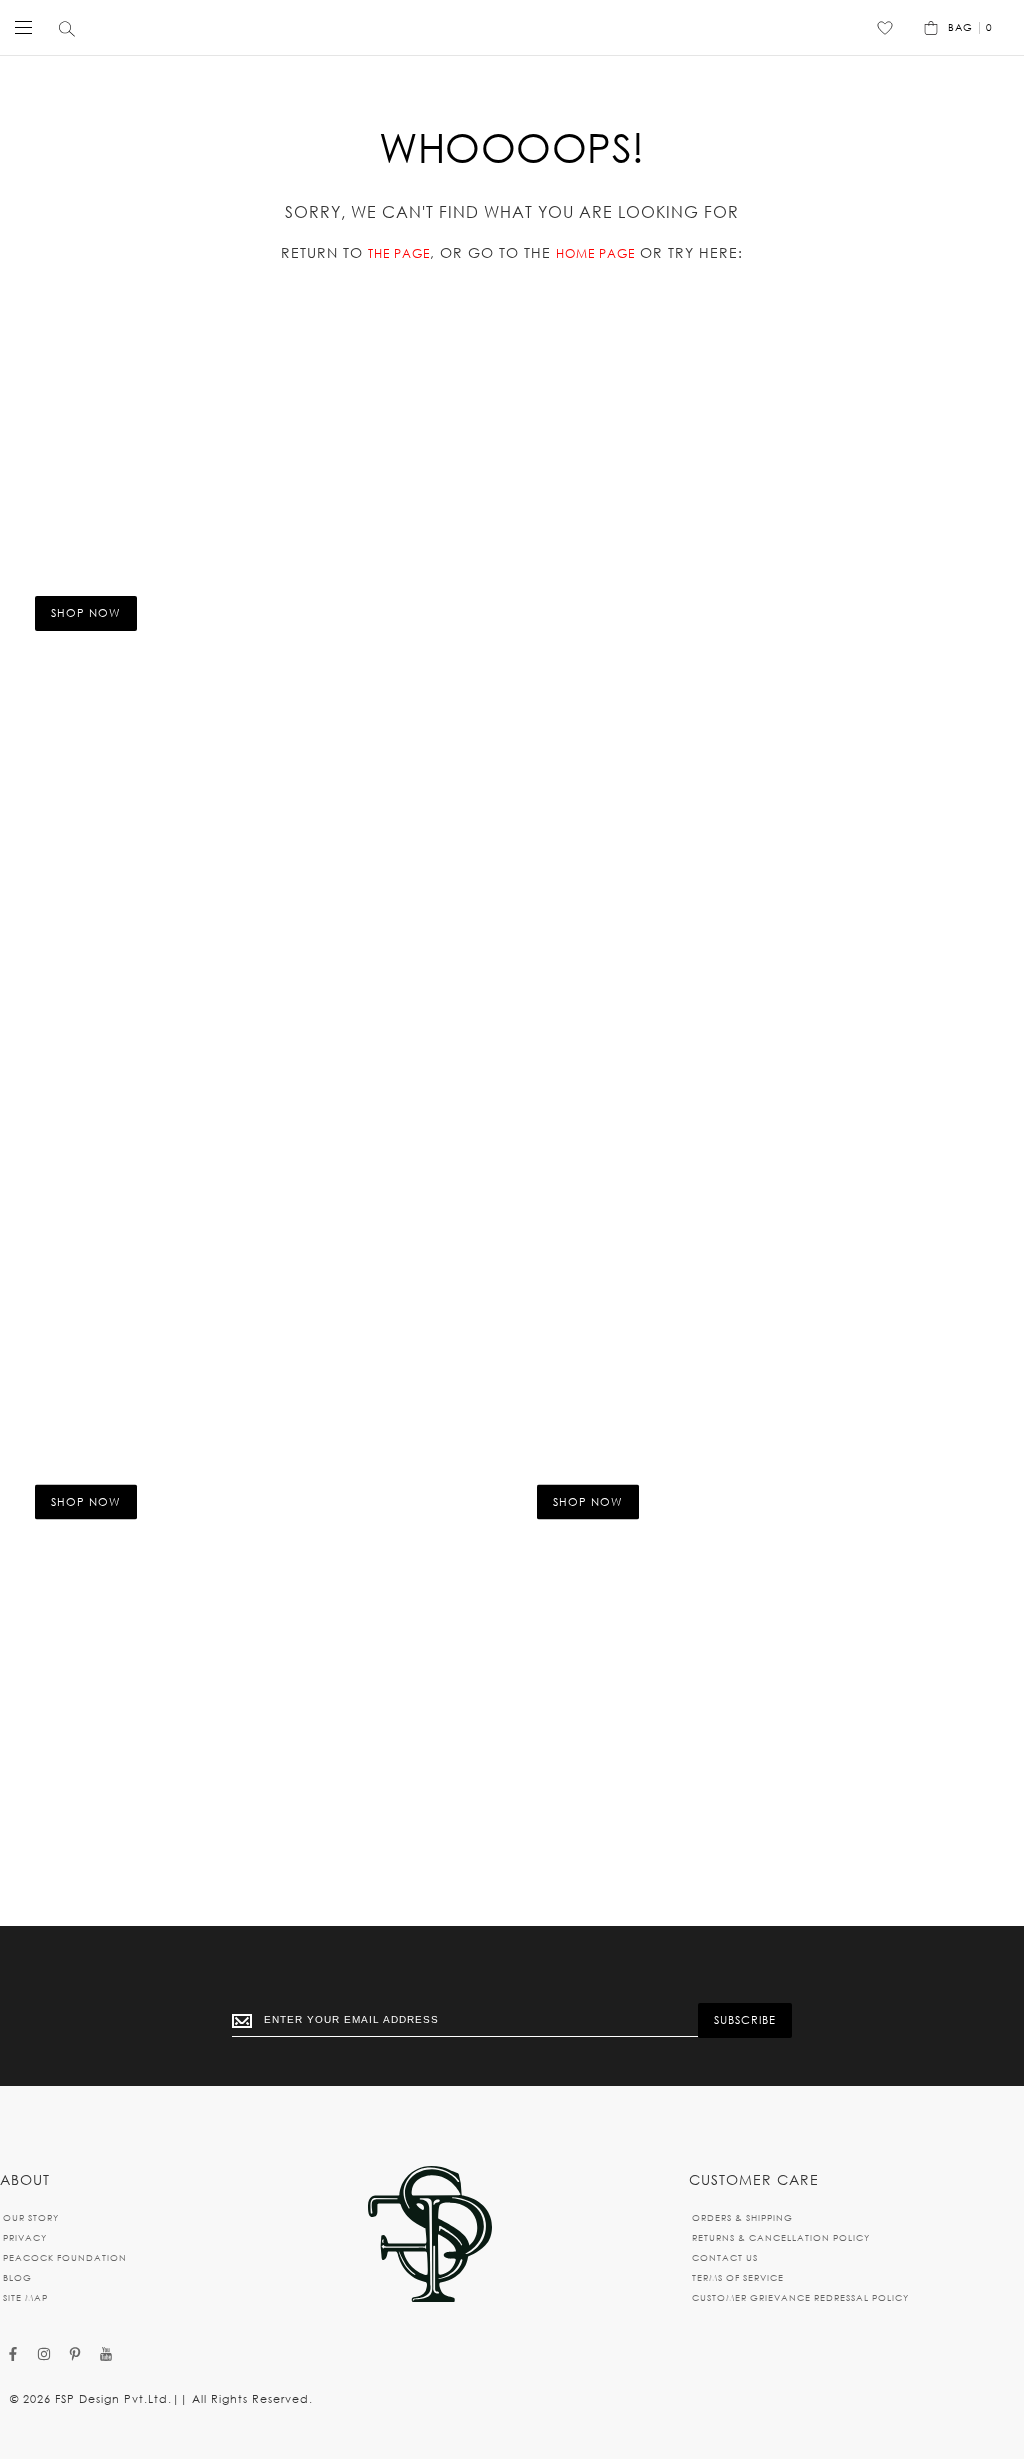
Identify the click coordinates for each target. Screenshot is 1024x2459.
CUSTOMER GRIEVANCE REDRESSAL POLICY (800, 2297)
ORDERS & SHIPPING (742, 2217)
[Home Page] (430, 2235)
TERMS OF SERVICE (738, 2277)
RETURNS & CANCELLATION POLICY (781, 2237)
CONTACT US (725, 2257)
